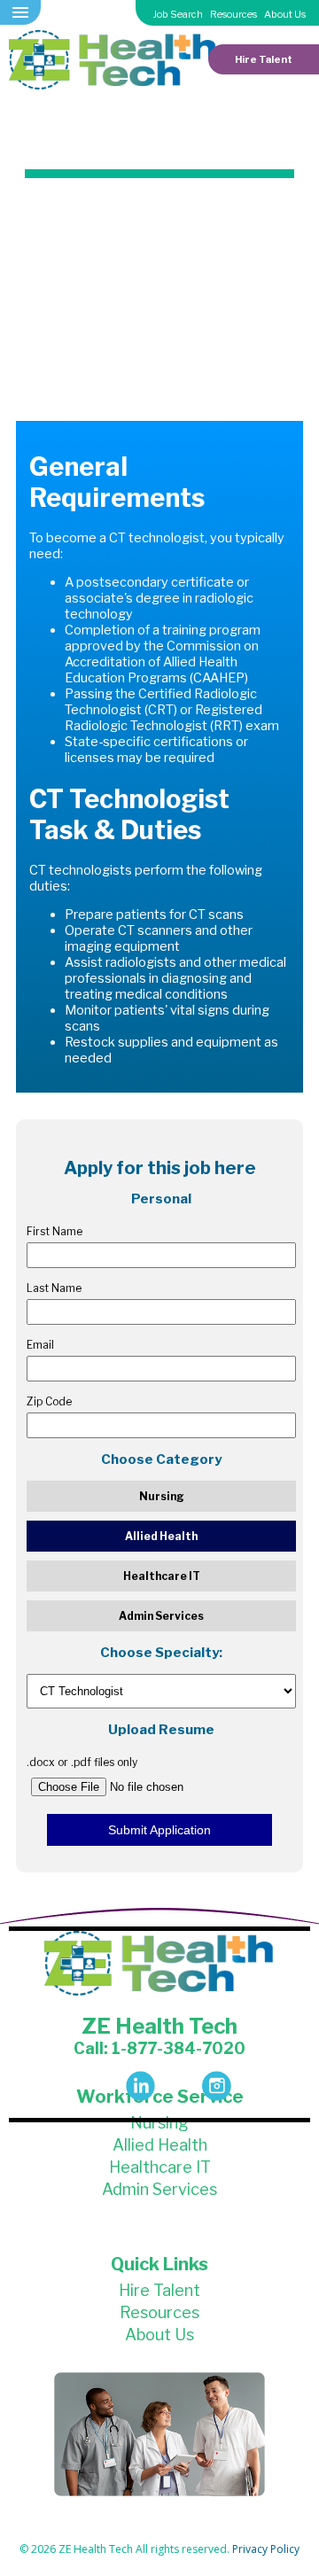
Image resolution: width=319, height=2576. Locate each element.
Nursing (162, 1496)
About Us (285, 14)
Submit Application (159, 1830)
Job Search (178, 14)
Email (40, 1345)
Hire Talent (264, 59)
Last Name (54, 1288)
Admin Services (161, 1616)
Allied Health (161, 1536)
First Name (54, 1231)
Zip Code (49, 1401)
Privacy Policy (266, 2549)
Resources (233, 14)
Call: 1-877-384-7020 (159, 2048)
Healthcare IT (162, 1576)
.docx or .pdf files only (82, 1762)
